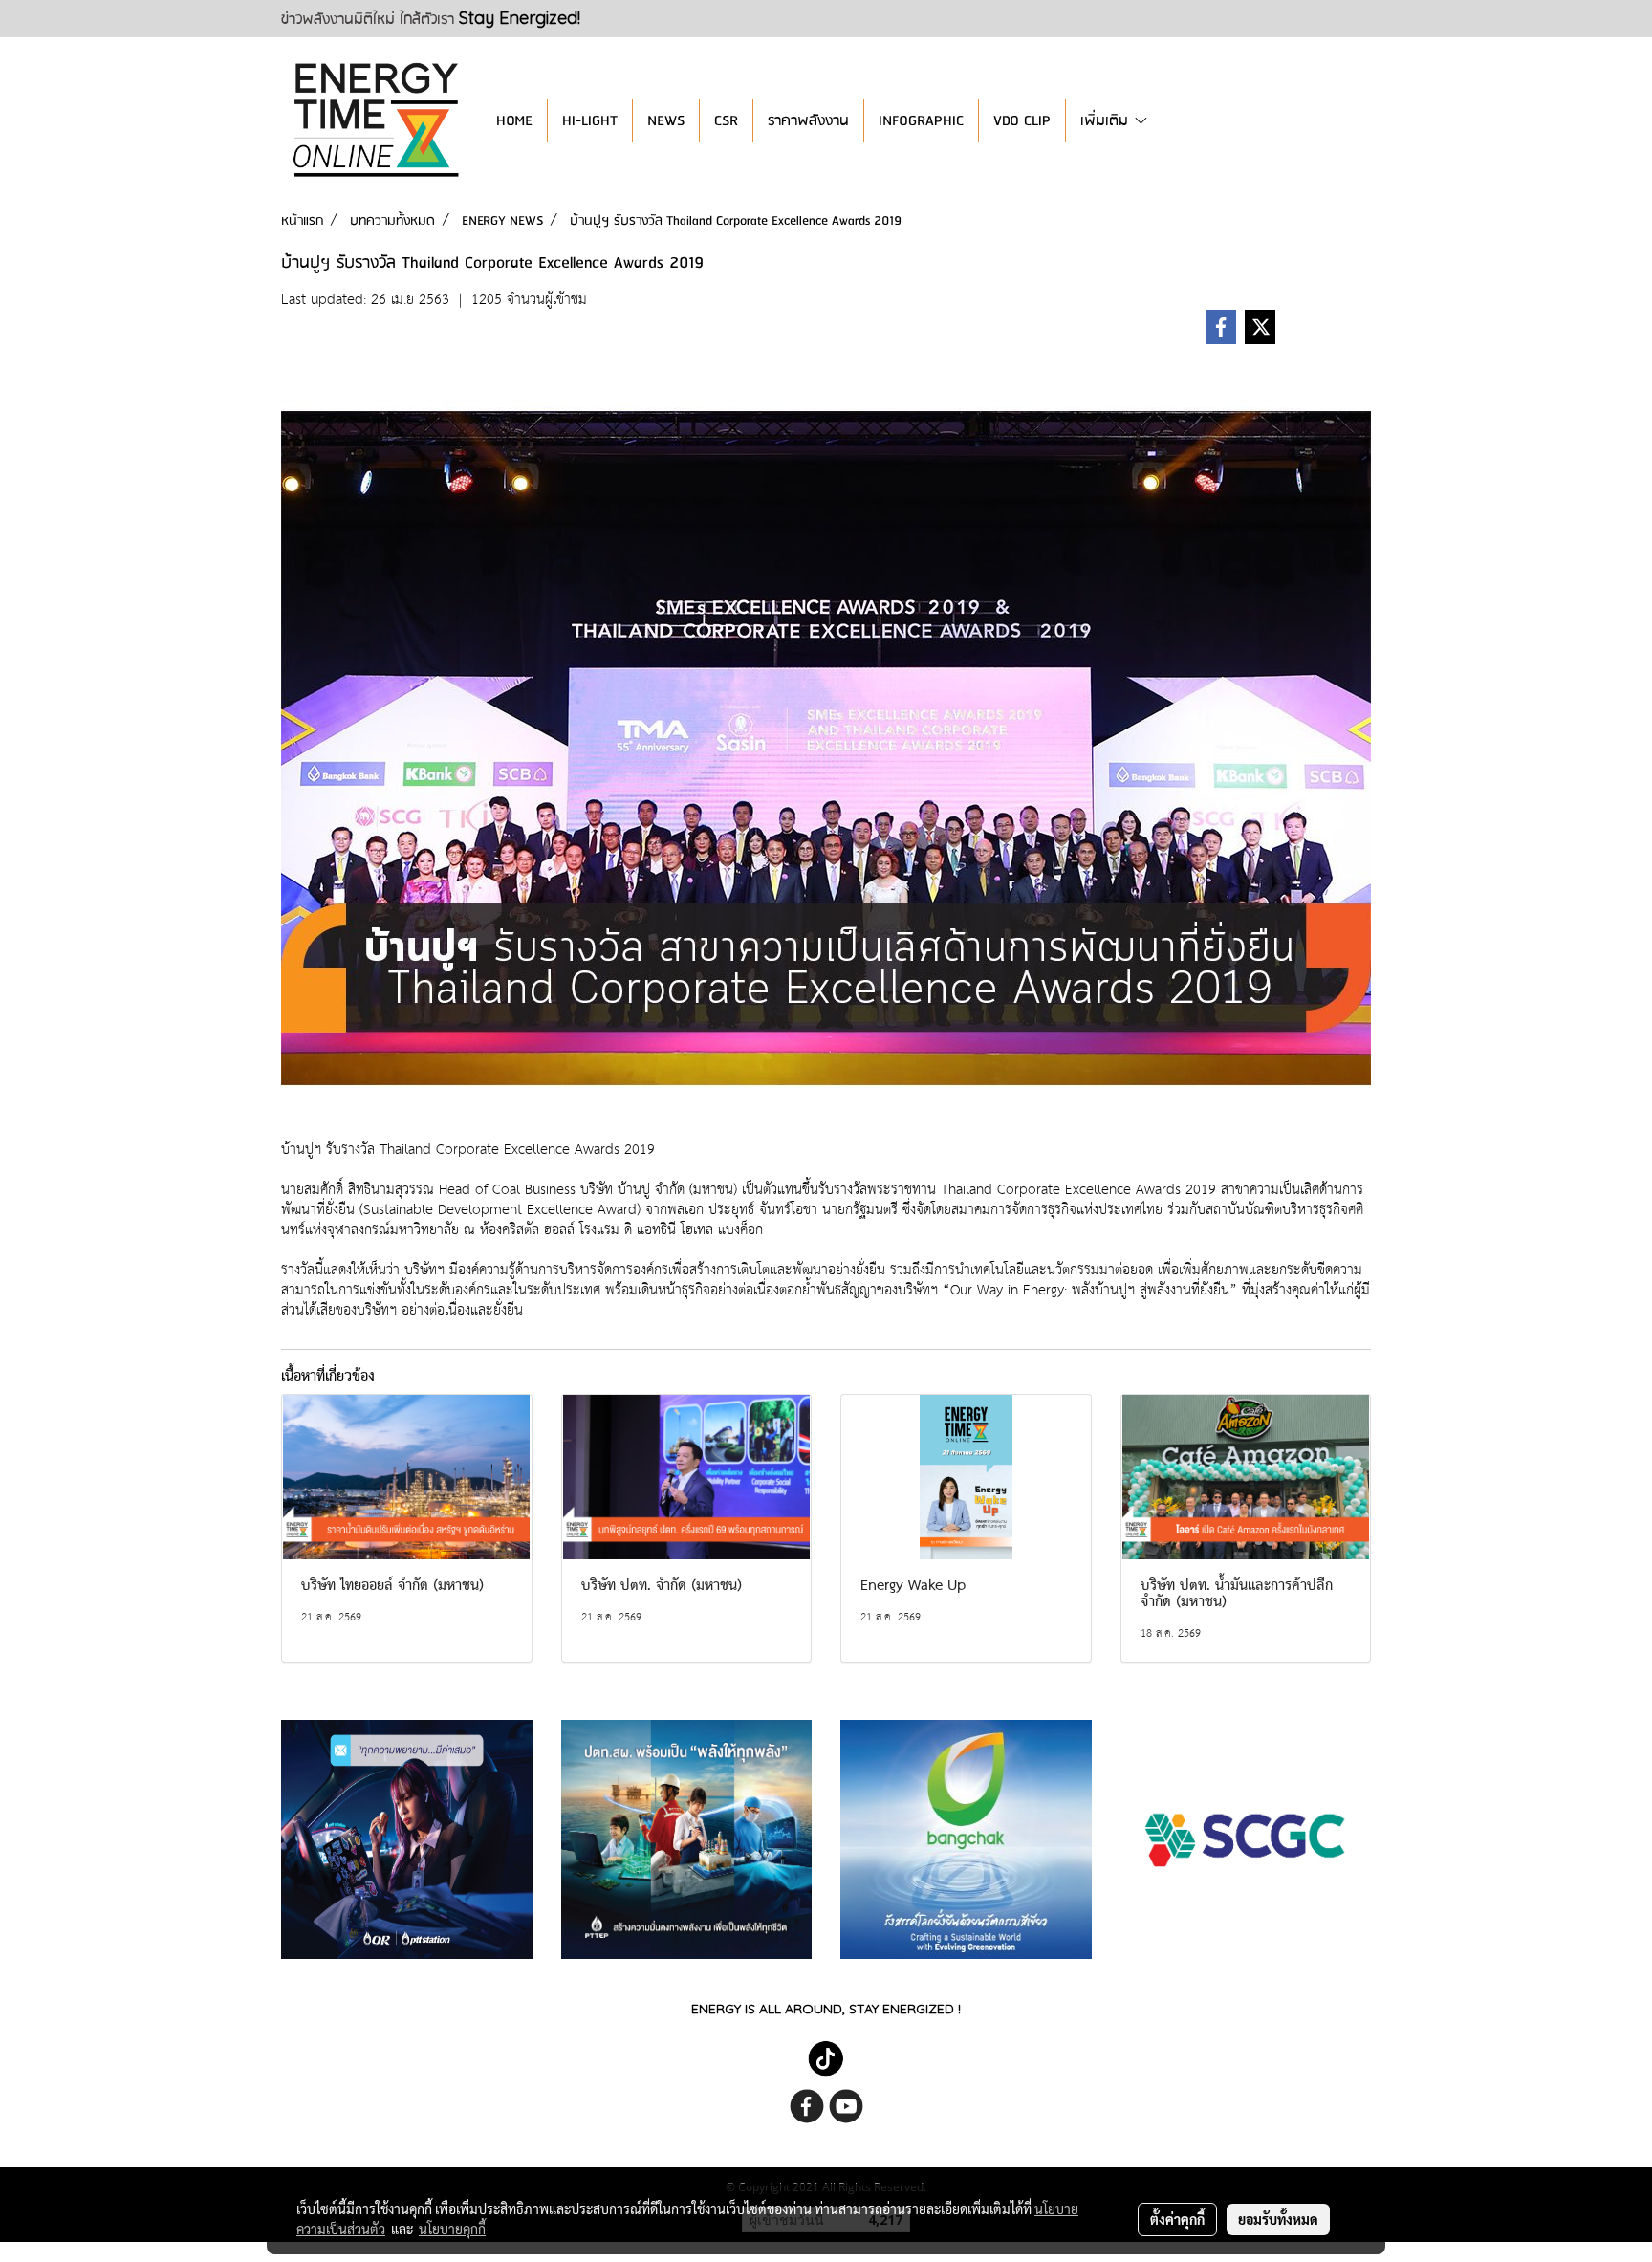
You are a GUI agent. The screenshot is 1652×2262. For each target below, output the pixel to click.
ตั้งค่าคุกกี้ (1177, 2219)
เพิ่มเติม (1107, 121)
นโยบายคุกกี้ (452, 2229)
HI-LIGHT (590, 121)
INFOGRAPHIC (921, 121)
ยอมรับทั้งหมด (1278, 2219)
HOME (514, 121)
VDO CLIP (1022, 121)
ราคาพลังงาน (808, 121)
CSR (726, 121)
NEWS (666, 121)
